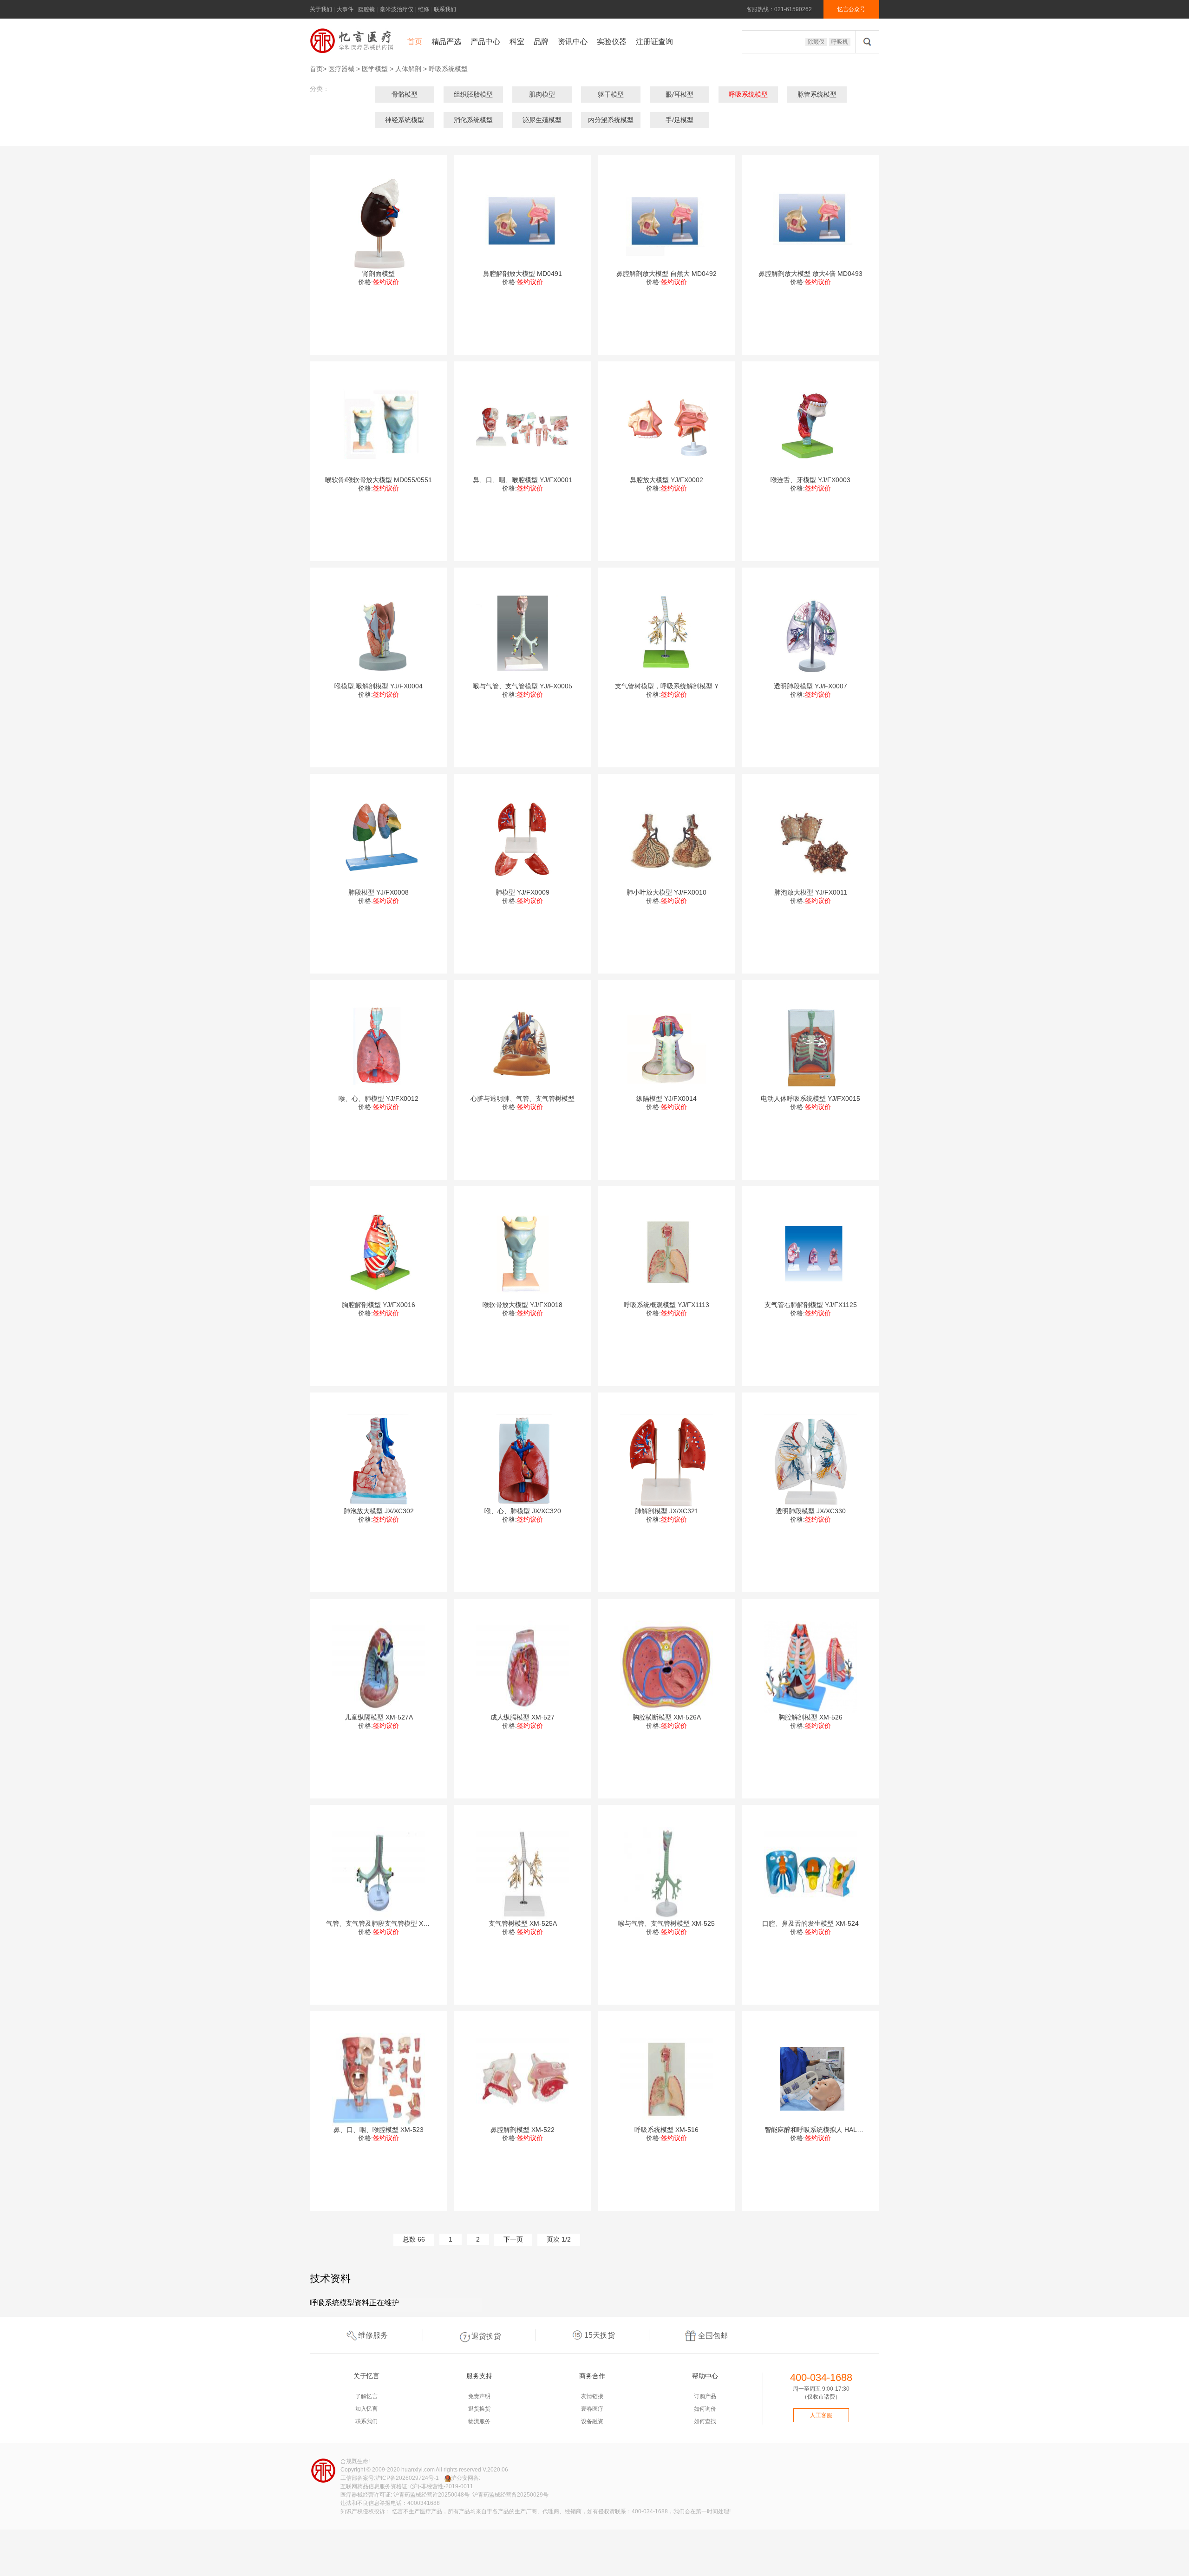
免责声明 (479, 2396)
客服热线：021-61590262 (779, 9)
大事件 (345, 9)
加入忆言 (366, 2409)
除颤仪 (816, 42)
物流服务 (479, 2421)
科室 (517, 42)
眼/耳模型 (679, 94)
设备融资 (592, 2421)
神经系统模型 (405, 120)
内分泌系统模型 (611, 120)
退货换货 (486, 2336)
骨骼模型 (405, 94)
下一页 (513, 2239)
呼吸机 (840, 42)
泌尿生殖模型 (542, 120)
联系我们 (445, 9)
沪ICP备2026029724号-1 (407, 2478)
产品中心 (485, 42)
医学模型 (375, 69)
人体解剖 (408, 69)
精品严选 (446, 42)
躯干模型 (611, 94)
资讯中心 (573, 42)
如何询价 (705, 2409)
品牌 (541, 42)
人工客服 (821, 2415)
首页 (415, 42)
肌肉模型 (542, 94)
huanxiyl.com (418, 2470)
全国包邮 (713, 2336)
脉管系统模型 (817, 94)
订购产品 (705, 2396)
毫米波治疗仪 (397, 9)
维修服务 (373, 2335)
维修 (424, 9)
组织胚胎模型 (473, 94)
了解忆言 (366, 2396)
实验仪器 (612, 42)
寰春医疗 (592, 2409)
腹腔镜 (366, 9)
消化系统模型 (473, 120)
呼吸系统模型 (448, 69)
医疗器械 (341, 69)
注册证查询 (654, 42)
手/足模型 (679, 120)
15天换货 (600, 2335)
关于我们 (321, 9)
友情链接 (592, 2396)
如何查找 (705, 2421)
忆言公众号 (851, 9)
